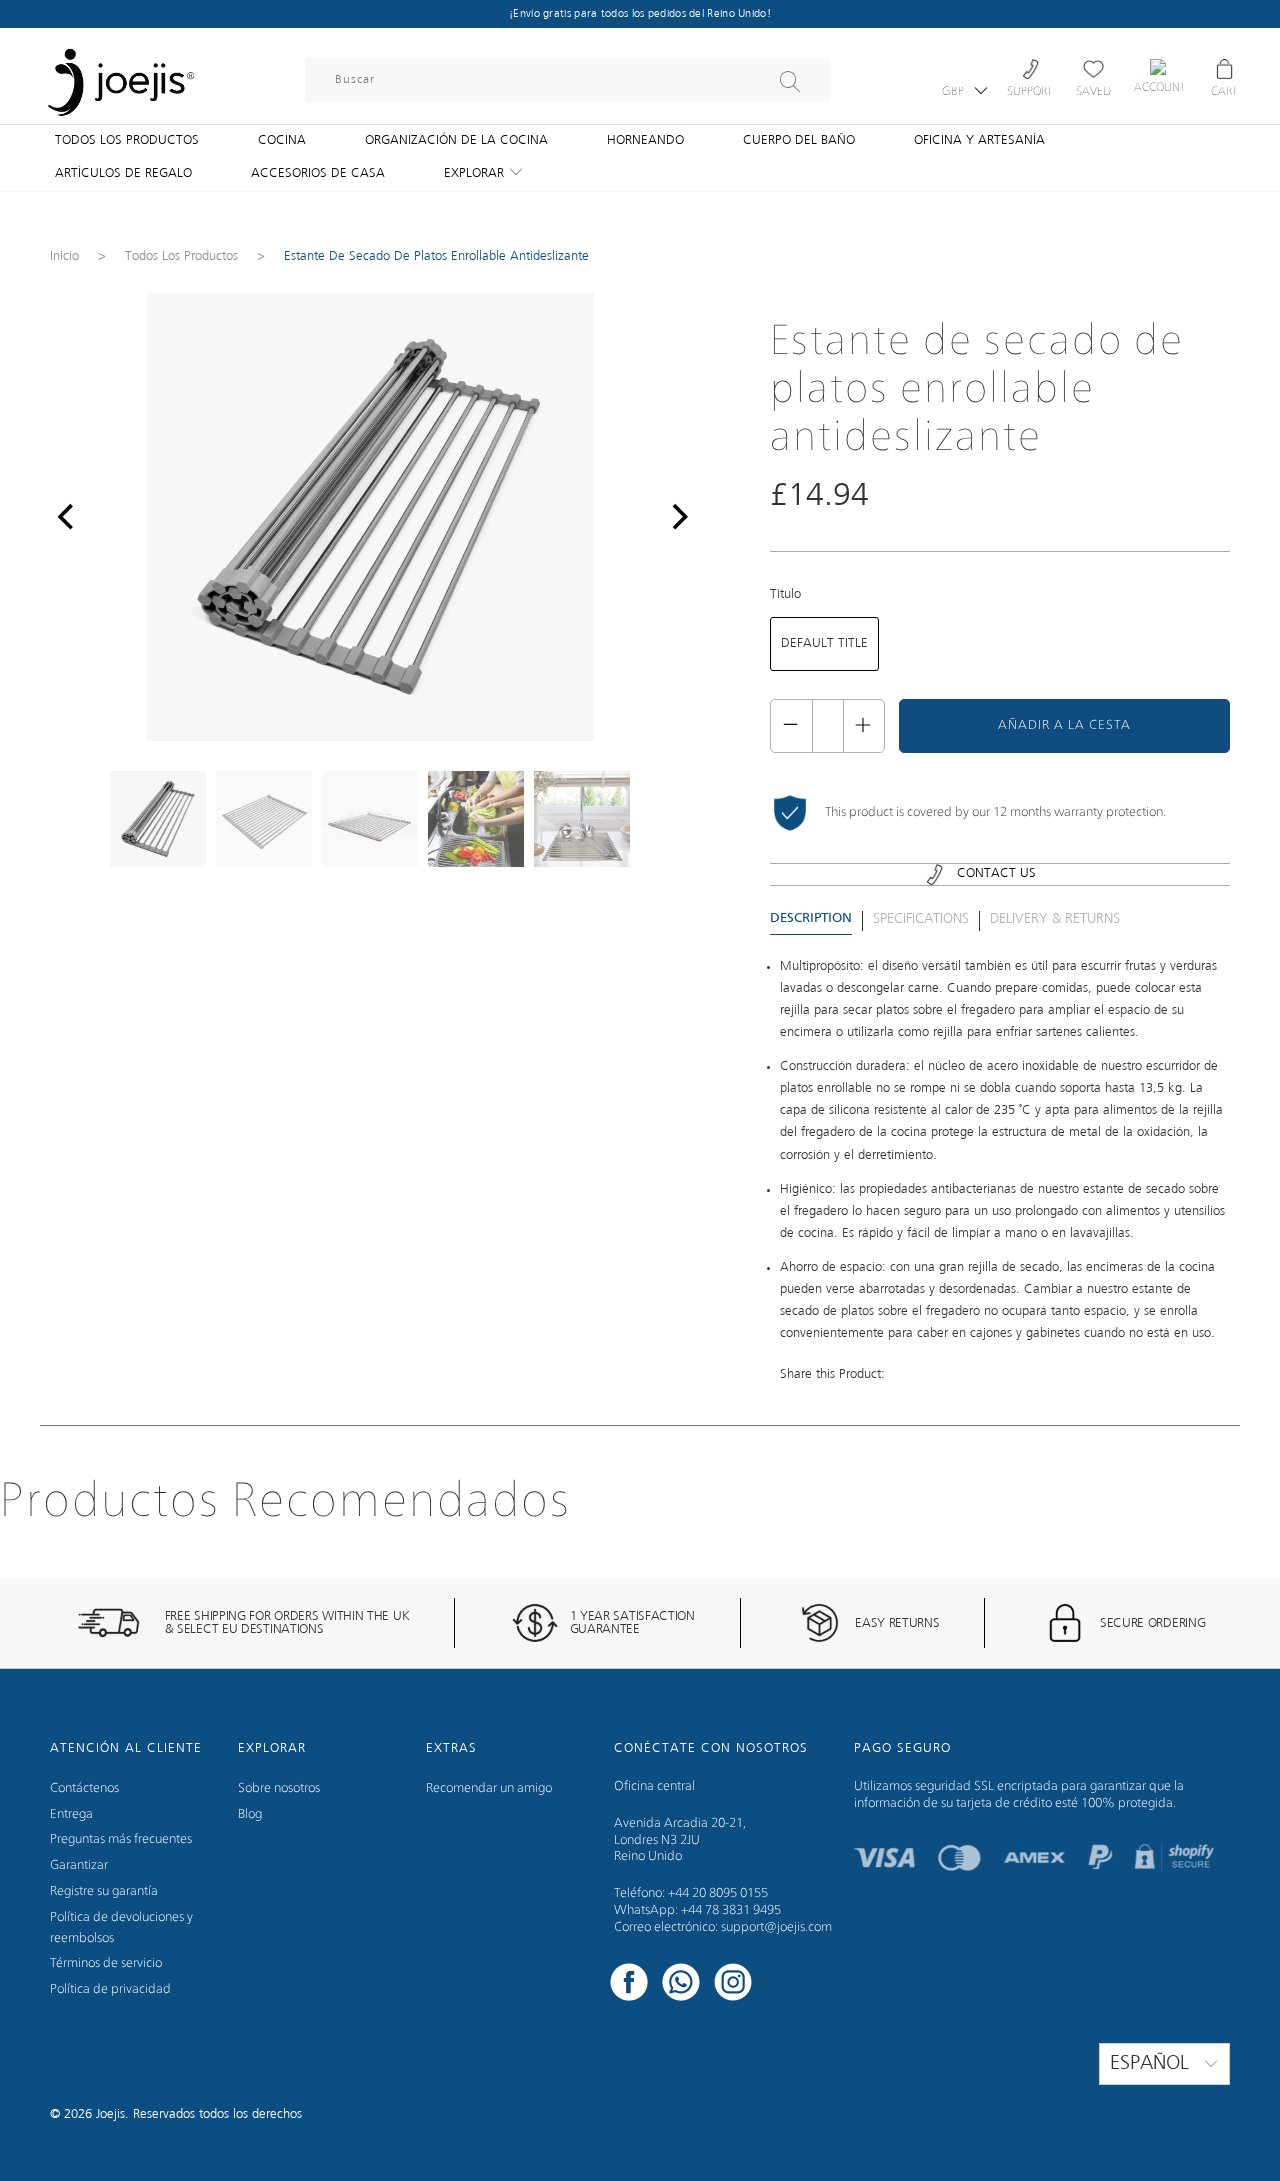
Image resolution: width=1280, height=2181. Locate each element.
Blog (250, 1814)
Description (811, 918)
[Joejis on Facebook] (629, 1985)
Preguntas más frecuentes (121, 1839)
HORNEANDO (645, 140)
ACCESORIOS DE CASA (318, 173)
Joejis (110, 2114)
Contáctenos (84, 1788)
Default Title (824, 643)
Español (1152, 2064)
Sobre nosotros (279, 1788)
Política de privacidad (110, 1989)
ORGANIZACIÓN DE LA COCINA (456, 140)
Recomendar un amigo (489, 1788)
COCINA (282, 140)
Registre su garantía (104, 1891)
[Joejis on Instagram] (733, 1985)
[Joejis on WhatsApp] (681, 1985)
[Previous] (65, 517)
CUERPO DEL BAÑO (799, 140)
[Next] (675, 517)
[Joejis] (120, 70)
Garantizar (79, 1865)
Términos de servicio (106, 1963)
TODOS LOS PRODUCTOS (127, 140)
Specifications (921, 919)
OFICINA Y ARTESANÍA (979, 140)
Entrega (71, 1814)
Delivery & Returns (1055, 919)
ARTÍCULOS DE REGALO (123, 173)
